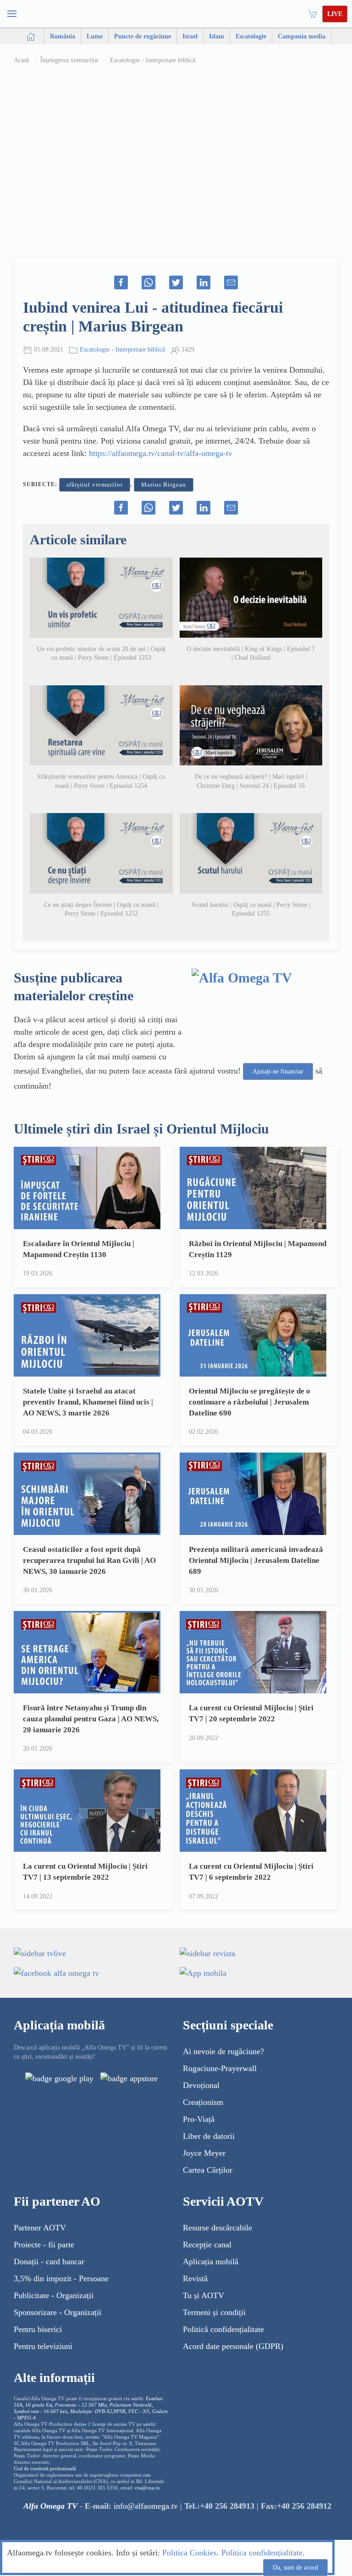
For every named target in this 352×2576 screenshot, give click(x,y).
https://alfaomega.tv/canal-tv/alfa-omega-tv (161, 453)
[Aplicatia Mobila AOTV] (129, 2078)
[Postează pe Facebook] (121, 282)
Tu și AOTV (203, 2295)
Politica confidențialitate (262, 2553)
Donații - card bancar (49, 2261)
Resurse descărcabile (217, 2228)
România (63, 36)
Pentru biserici (38, 2329)
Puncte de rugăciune (143, 36)
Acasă (21, 60)
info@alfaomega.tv (146, 2506)
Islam (217, 36)
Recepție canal (207, 2245)
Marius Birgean (164, 485)
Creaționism (203, 2102)
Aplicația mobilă (211, 2261)
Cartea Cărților (208, 2170)
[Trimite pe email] (231, 282)
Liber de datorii (209, 2136)
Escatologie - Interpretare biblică (153, 60)
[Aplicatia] (59, 2078)
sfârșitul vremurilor (95, 485)
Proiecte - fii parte (44, 2245)
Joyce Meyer (204, 2153)
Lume (95, 36)
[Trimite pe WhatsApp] (148, 282)
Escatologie (251, 36)
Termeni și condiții (214, 2312)
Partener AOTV (40, 2228)
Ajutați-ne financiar (278, 1071)
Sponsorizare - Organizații (58, 2312)
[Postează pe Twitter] (176, 282)
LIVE (335, 14)
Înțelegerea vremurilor (69, 60)
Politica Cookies (190, 2553)
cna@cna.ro (147, 2488)
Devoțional (201, 2085)
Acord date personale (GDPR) (233, 2346)
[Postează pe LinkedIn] (203, 282)
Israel (190, 36)
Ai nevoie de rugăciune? (223, 2051)
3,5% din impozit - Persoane (61, 2278)
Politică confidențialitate (223, 2329)
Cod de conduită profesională (45, 2469)
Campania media (302, 36)
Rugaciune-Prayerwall (220, 2068)
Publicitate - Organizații (54, 2295)
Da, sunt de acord (295, 2568)
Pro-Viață (199, 2119)
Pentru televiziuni (43, 2346)
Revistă (195, 2278)
